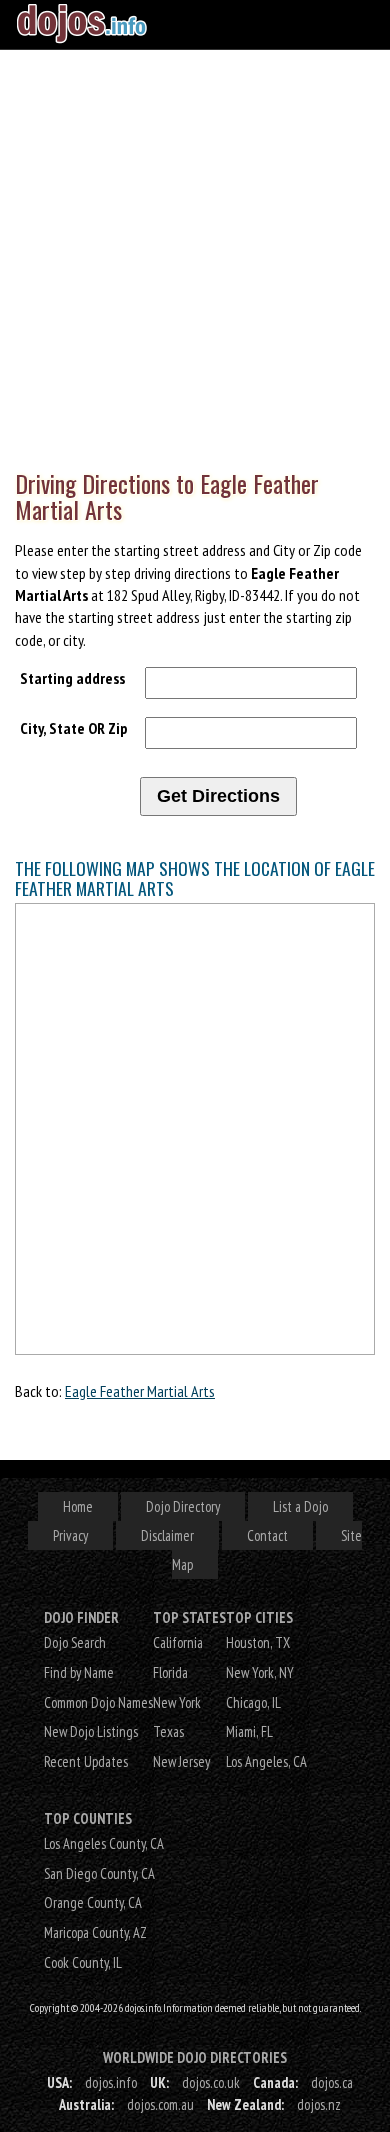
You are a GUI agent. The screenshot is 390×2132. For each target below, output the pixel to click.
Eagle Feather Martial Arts (140, 1391)
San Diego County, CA (99, 1873)
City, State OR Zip (74, 728)
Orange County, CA (93, 1902)
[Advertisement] (195, 255)
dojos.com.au (160, 2104)
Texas (168, 1731)
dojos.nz (319, 2104)
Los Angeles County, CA (104, 1843)
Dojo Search (75, 1642)
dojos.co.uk (211, 2082)
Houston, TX (258, 1642)
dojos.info (111, 2082)
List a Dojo (300, 1506)
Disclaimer (167, 1535)
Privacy (70, 1535)
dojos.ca (332, 2082)
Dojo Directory (183, 1506)
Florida (170, 1672)
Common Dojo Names (98, 1702)
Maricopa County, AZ (95, 1932)
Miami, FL (249, 1731)
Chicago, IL (253, 1702)
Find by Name (79, 1672)
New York (177, 1702)
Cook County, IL (83, 1962)
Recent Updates (86, 1761)
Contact (267, 1535)
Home (78, 1506)
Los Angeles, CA (266, 1761)
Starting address (72, 678)
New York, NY (260, 1672)
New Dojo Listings (91, 1731)
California (178, 1642)
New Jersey (181, 1761)
